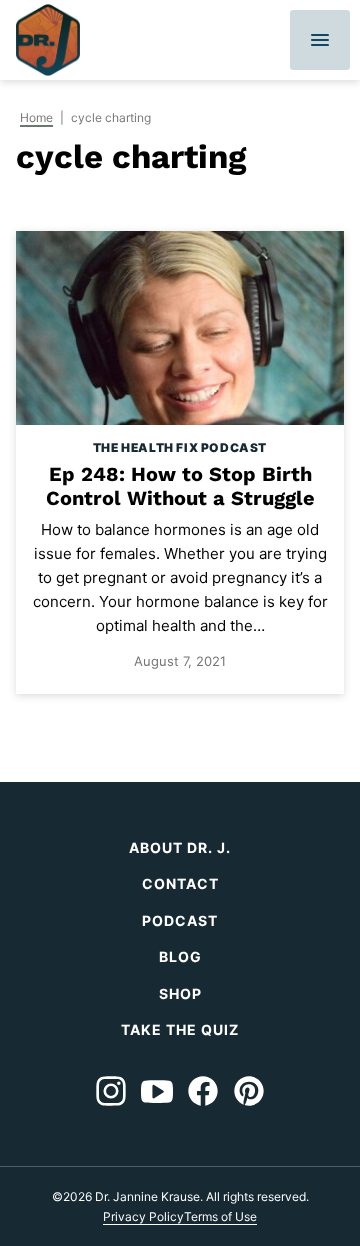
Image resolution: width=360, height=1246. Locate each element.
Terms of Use (220, 1216)
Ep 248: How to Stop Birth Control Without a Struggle (180, 486)
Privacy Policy (143, 1216)
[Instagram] (111, 1091)
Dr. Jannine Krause (48, 40)
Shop (180, 993)
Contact (180, 883)
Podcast (180, 920)
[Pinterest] (249, 1091)
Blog (180, 956)
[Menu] (320, 40)
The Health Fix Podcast (180, 447)
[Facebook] (203, 1091)
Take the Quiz (180, 1029)
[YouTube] (157, 1091)
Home (36, 117)
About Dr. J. (180, 847)
